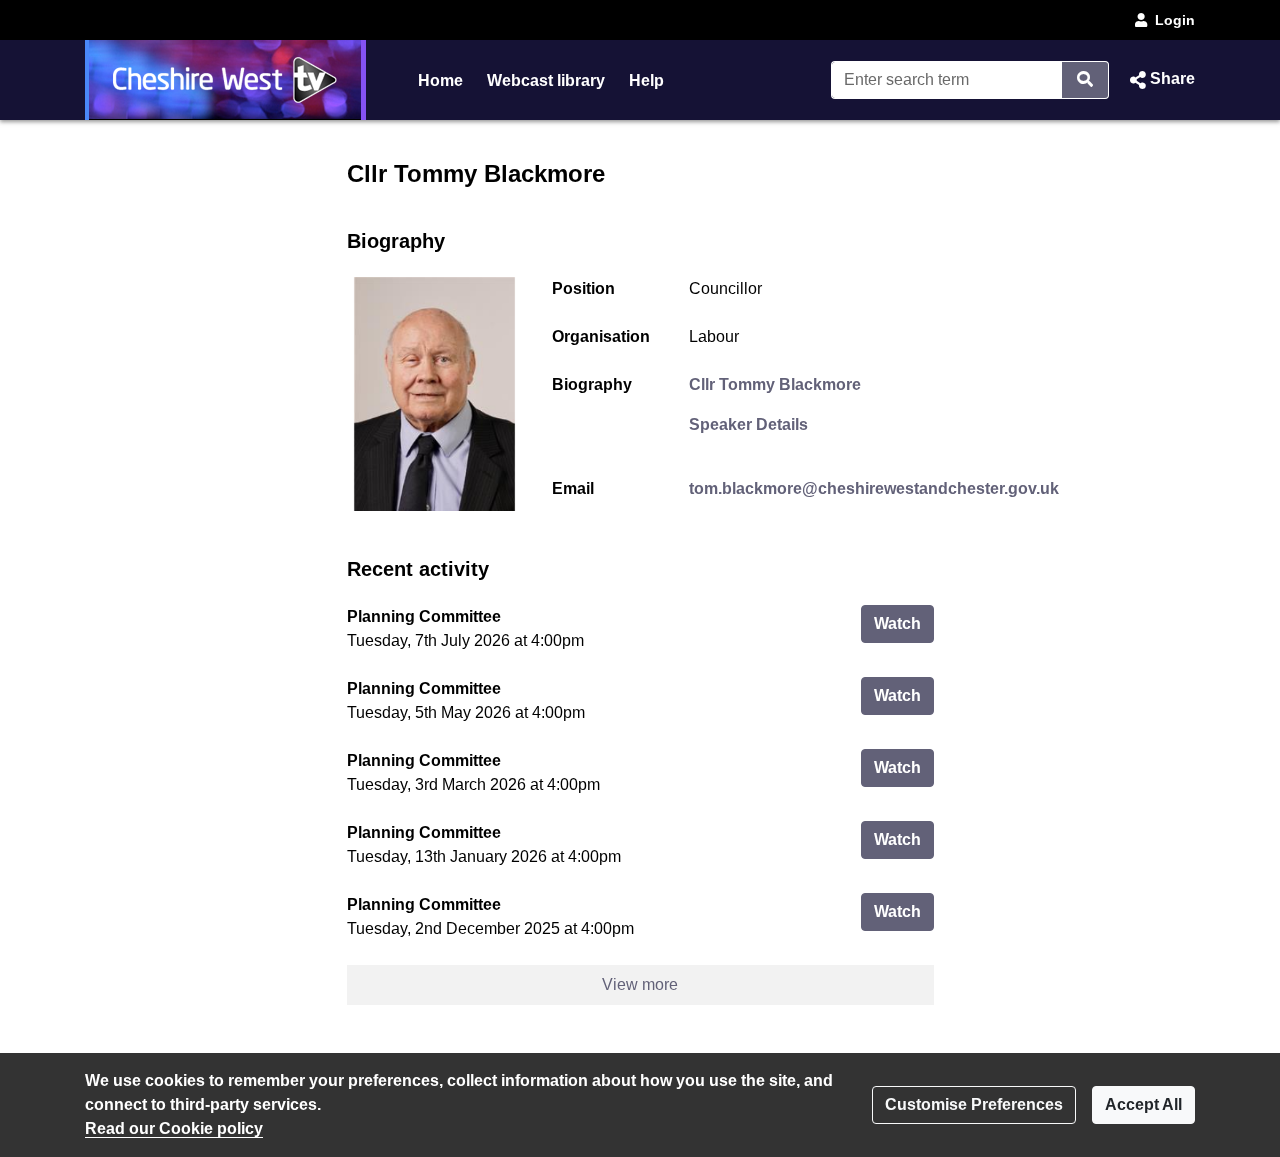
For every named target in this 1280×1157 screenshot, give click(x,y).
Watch (904, 623)
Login (1175, 20)
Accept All (1143, 1104)
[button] (1160, 80)
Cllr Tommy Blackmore (775, 384)
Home (440, 80)
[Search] (1085, 80)
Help (646, 80)
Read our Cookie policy (174, 1128)
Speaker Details (748, 424)
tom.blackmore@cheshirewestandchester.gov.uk (874, 488)
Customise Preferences (974, 1104)
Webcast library (546, 80)
